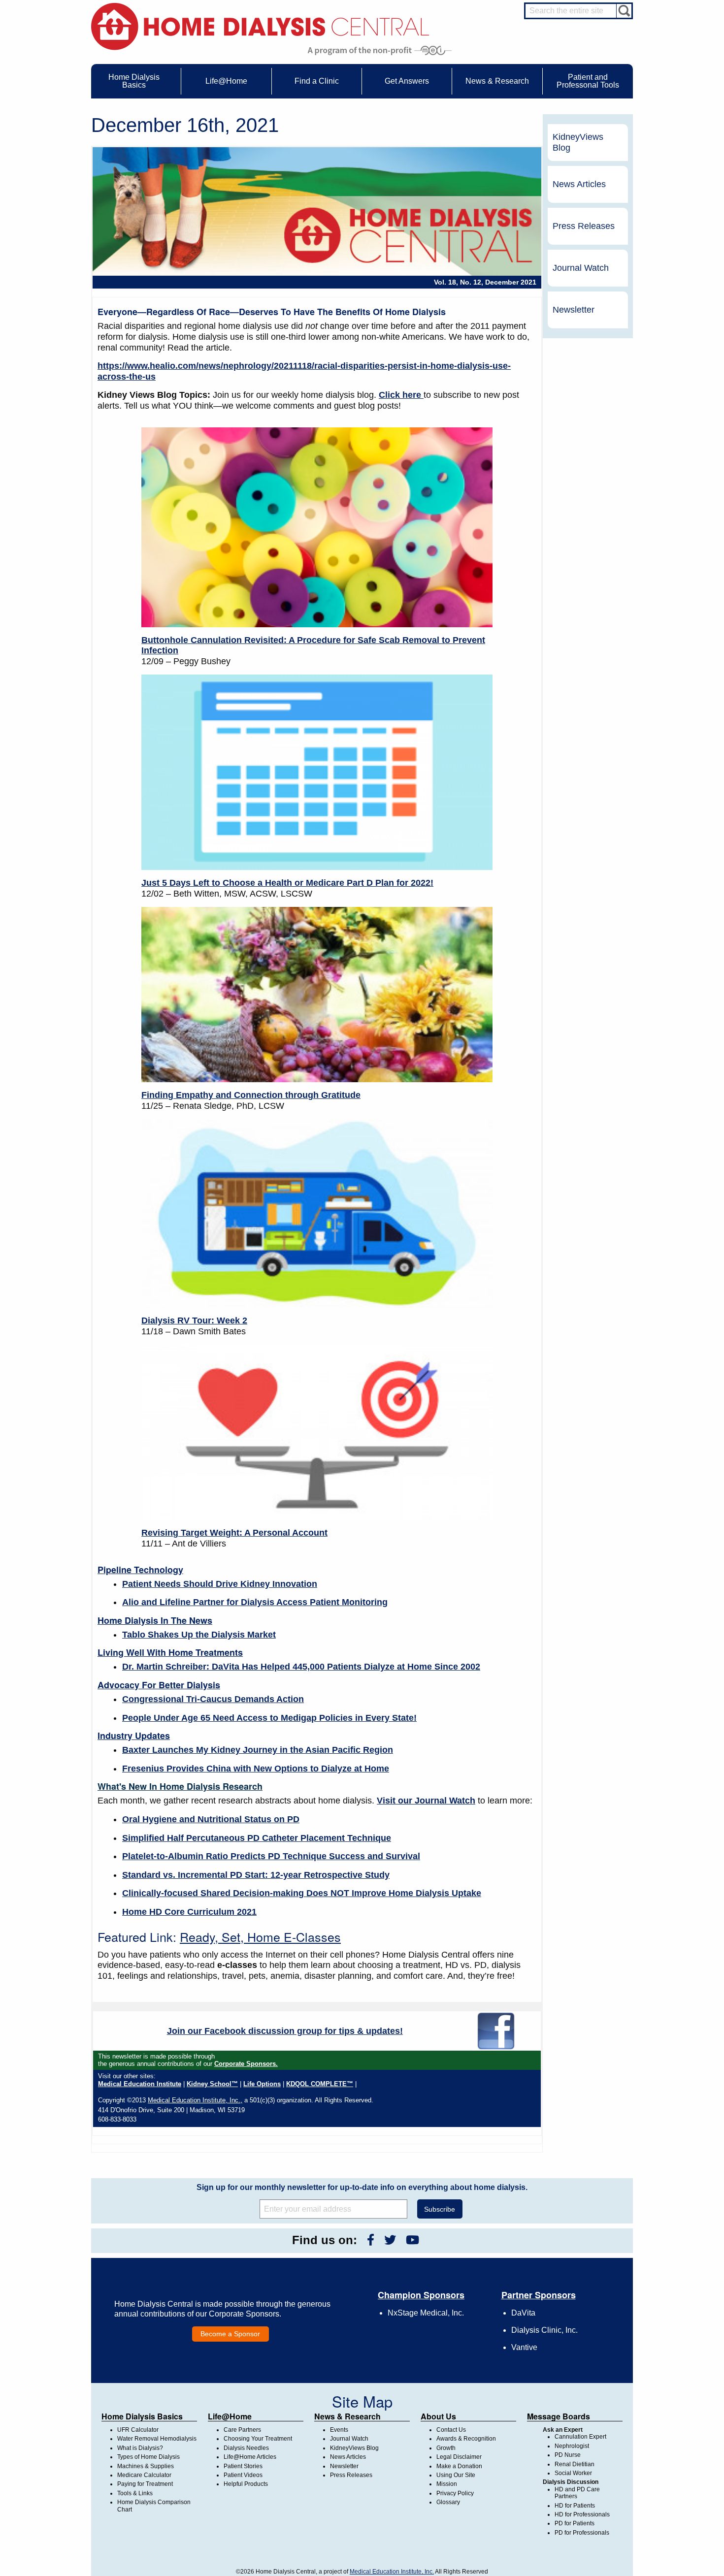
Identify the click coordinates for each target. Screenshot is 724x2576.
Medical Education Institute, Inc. (392, 2572)
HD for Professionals (582, 2514)
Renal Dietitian (575, 2464)
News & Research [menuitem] (497, 81)
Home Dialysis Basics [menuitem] (134, 81)
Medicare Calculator (144, 2475)
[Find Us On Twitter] (390, 2240)
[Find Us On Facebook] (371, 2240)
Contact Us (451, 2430)
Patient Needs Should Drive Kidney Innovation (220, 1584)
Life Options (262, 2084)
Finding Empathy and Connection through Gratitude (251, 1095)
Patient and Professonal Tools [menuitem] (588, 81)
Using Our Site (456, 2475)
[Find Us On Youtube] (412, 2240)
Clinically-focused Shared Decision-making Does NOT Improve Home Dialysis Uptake (302, 1893)
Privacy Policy (455, 2493)
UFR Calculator (138, 2430)
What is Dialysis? (140, 2448)
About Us (438, 2416)
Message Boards (559, 2416)
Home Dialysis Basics (142, 2416)
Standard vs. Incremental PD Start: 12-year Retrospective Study (256, 1875)
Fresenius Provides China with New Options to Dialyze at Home (256, 1769)
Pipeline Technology (140, 1570)
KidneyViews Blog (578, 142)
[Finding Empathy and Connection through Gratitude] (317, 995)
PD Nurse (568, 2455)
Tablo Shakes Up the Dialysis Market (199, 1635)
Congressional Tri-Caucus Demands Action (213, 1699)
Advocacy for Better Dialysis (159, 1685)
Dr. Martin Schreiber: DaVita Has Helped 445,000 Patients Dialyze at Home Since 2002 (301, 1667)
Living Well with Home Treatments (170, 1652)
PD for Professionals (582, 2533)
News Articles (579, 184)
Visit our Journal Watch (426, 1801)
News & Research (347, 2416)
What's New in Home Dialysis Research (180, 1786)
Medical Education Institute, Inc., (195, 2100)
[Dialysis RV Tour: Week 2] (317, 1214)
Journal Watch (581, 268)
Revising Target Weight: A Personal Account (234, 1533)
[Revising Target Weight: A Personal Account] (317, 1432)
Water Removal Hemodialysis (157, 2439)
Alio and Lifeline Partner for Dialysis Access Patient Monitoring (255, 1602)
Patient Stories (243, 2466)
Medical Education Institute (140, 2084)
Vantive (524, 2347)
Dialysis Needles (246, 2448)
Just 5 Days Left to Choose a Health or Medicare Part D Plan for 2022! (287, 883)
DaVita (523, 2313)
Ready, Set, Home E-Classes (260, 1936)
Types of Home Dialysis (148, 2457)
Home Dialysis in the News (155, 1620)
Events (339, 2430)
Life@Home (230, 2416)
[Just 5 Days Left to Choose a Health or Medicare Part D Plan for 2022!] (317, 772)
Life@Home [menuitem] (226, 81)
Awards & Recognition (466, 2439)
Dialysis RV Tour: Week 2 (194, 1320)
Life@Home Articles (250, 2457)
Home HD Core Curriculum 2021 (189, 1912)
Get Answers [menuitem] (407, 81)
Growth (446, 2448)
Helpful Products (246, 2484)
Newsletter (574, 310)
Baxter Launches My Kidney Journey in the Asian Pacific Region (258, 1750)
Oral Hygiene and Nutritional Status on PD (211, 1819)
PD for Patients (575, 2523)
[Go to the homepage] (260, 26)
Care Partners (242, 2430)
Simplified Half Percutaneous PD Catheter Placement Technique (257, 1838)
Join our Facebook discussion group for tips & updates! (285, 2031)
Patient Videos (243, 2475)
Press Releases (584, 226)
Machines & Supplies (146, 2466)
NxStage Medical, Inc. (426, 2313)
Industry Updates (134, 1736)
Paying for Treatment (145, 2484)
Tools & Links (135, 2493)
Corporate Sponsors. (246, 2064)
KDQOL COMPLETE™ (320, 2084)
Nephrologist (572, 2446)
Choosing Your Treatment (258, 2439)
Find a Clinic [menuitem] (317, 81)
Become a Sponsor (230, 2334)
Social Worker (573, 2473)
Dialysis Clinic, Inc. (544, 2330)
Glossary (448, 2502)
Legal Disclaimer (459, 2457)
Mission (447, 2484)
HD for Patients (575, 2506)
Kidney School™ (212, 2084)
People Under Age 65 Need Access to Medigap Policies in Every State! (269, 1718)
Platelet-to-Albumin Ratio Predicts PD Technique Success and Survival (271, 1856)
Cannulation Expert (580, 2437)
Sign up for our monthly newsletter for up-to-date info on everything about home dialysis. (362, 2187)
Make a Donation (459, 2466)
